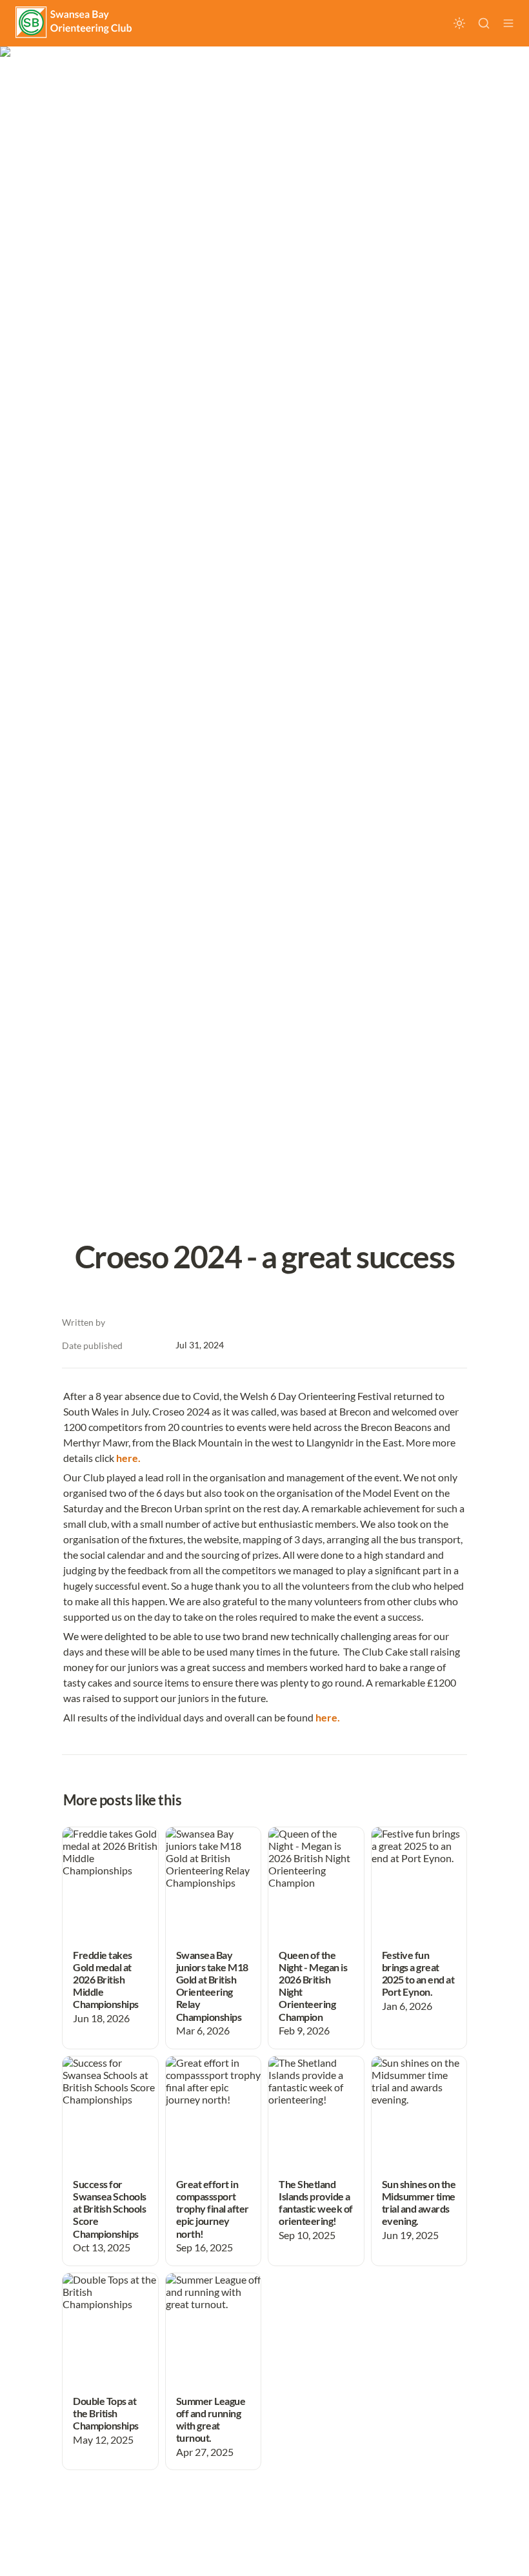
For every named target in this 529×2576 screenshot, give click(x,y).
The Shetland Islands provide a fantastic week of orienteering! (315, 2075)
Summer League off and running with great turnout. (208, 2292)
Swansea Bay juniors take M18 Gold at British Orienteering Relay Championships (211, 1858)
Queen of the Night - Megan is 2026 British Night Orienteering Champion (314, 1858)
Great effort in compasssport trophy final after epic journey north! (213, 2081)
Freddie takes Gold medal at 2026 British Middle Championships (110, 1852)
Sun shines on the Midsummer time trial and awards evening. (410, 2081)
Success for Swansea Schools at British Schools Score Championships (107, 2081)
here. (128, 1458)
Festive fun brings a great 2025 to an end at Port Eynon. (417, 1846)
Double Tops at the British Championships (104, 2292)
